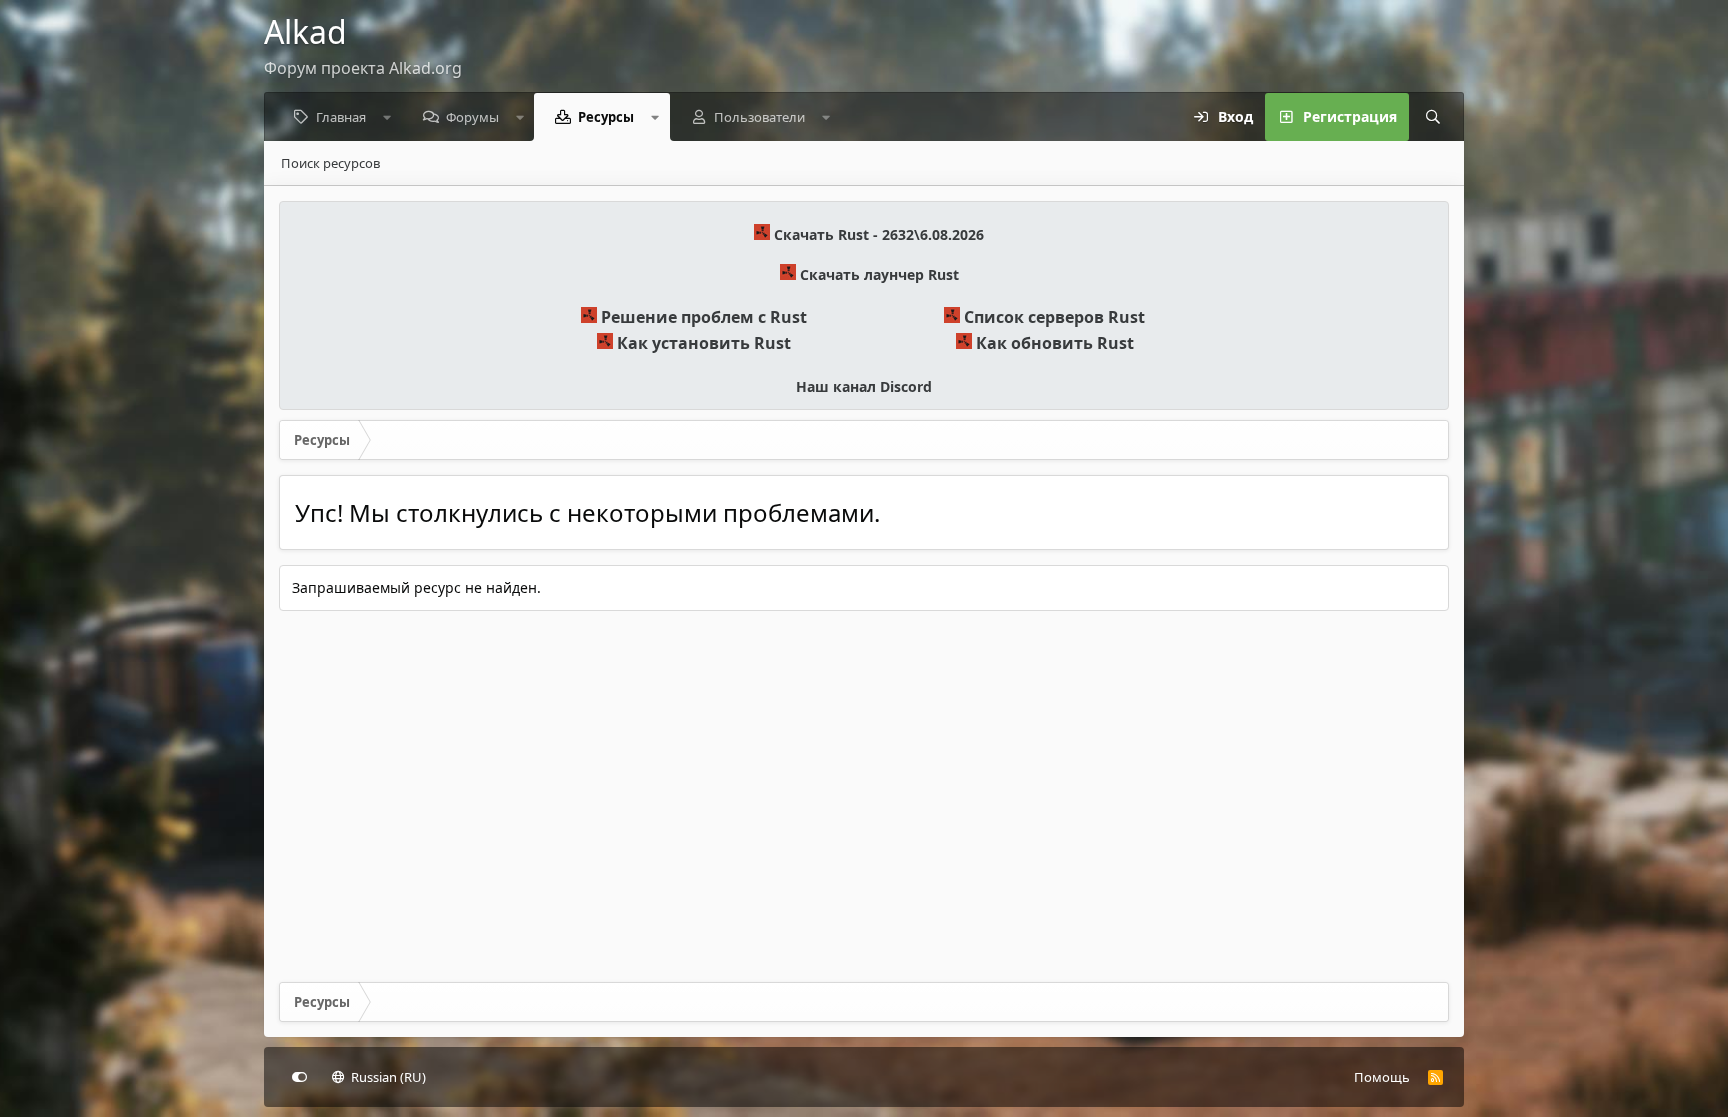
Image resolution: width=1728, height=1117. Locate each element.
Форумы (472, 117)
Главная (341, 117)
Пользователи (759, 117)
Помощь (1382, 1077)
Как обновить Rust (1055, 343)
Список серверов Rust (1054, 317)
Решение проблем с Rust (704, 317)
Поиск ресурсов (330, 163)
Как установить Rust (704, 343)
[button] (387, 117)
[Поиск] (1433, 117)
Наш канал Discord (864, 386)
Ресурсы (606, 117)
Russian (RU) (387, 1077)
